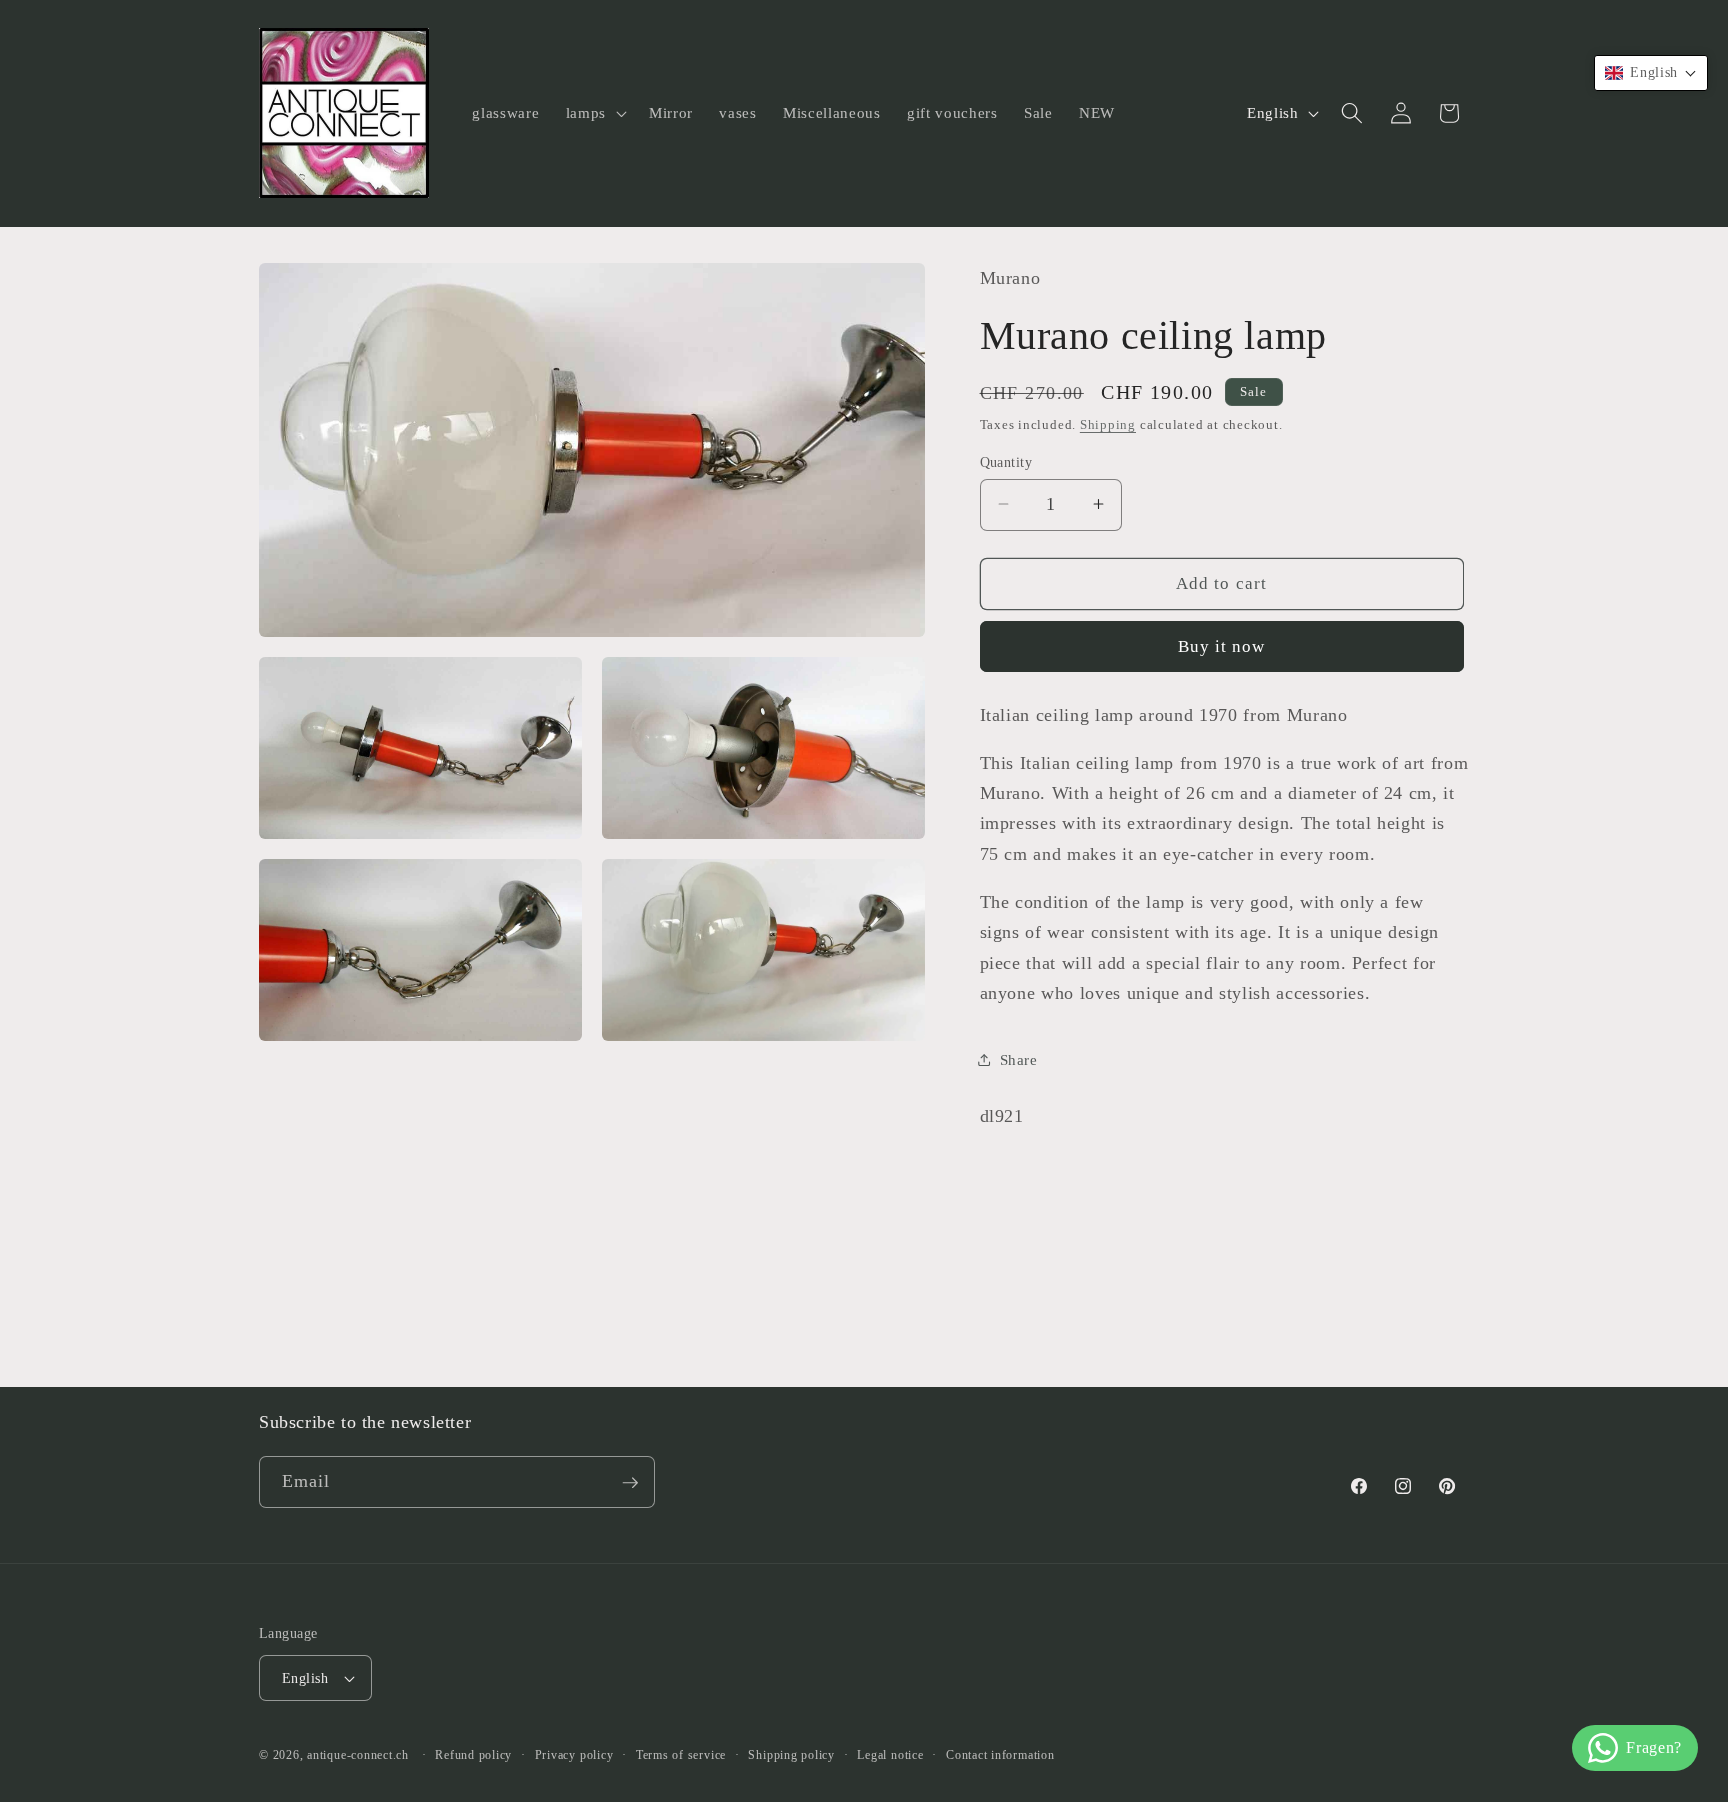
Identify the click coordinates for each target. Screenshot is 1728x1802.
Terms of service (681, 1755)
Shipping (1108, 423)
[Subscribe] (630, 1483)
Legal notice (890, 1755)
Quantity (1006, 461)
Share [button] (1019, 1058)
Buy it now (1222, 646)
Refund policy (473, 1755)
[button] (594, 113)
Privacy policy (574, 1755)
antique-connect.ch (358, 1755)
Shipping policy (791, 1755)
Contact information (1000, 1755)
